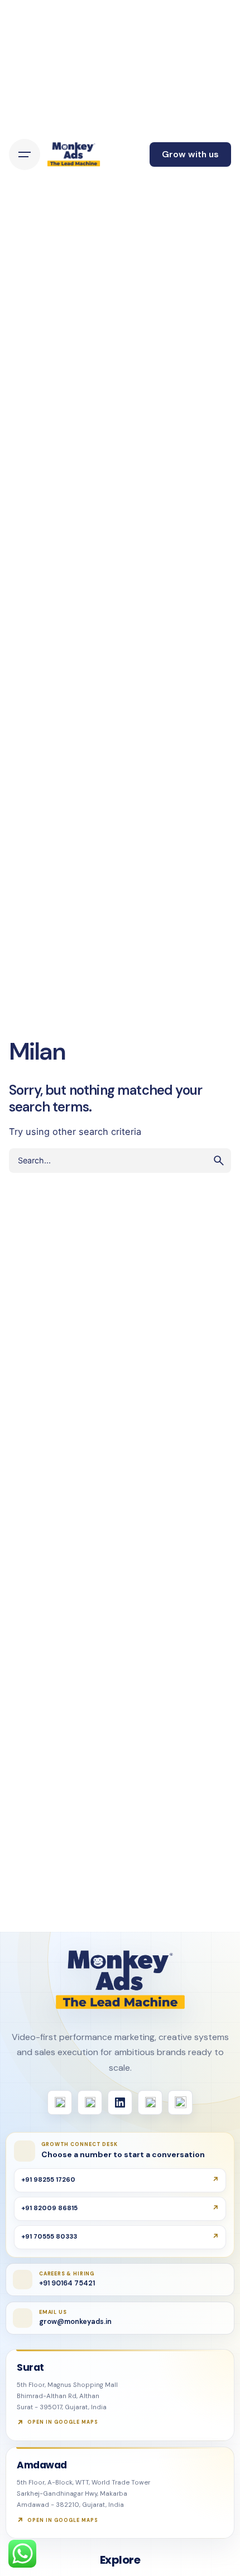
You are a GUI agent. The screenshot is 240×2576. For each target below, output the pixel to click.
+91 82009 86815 (49, 2208)
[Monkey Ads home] (120, 1980)
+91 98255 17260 (48, 2180)
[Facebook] (60, 2103)
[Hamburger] (25, 154)
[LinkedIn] (120, 2103)
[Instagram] (90, 2103)
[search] (219, 1161)
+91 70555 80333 (49, 2237)
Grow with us (190, 154)
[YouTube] (180, 2103)
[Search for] (120, 1161)
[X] (150, 2103)
